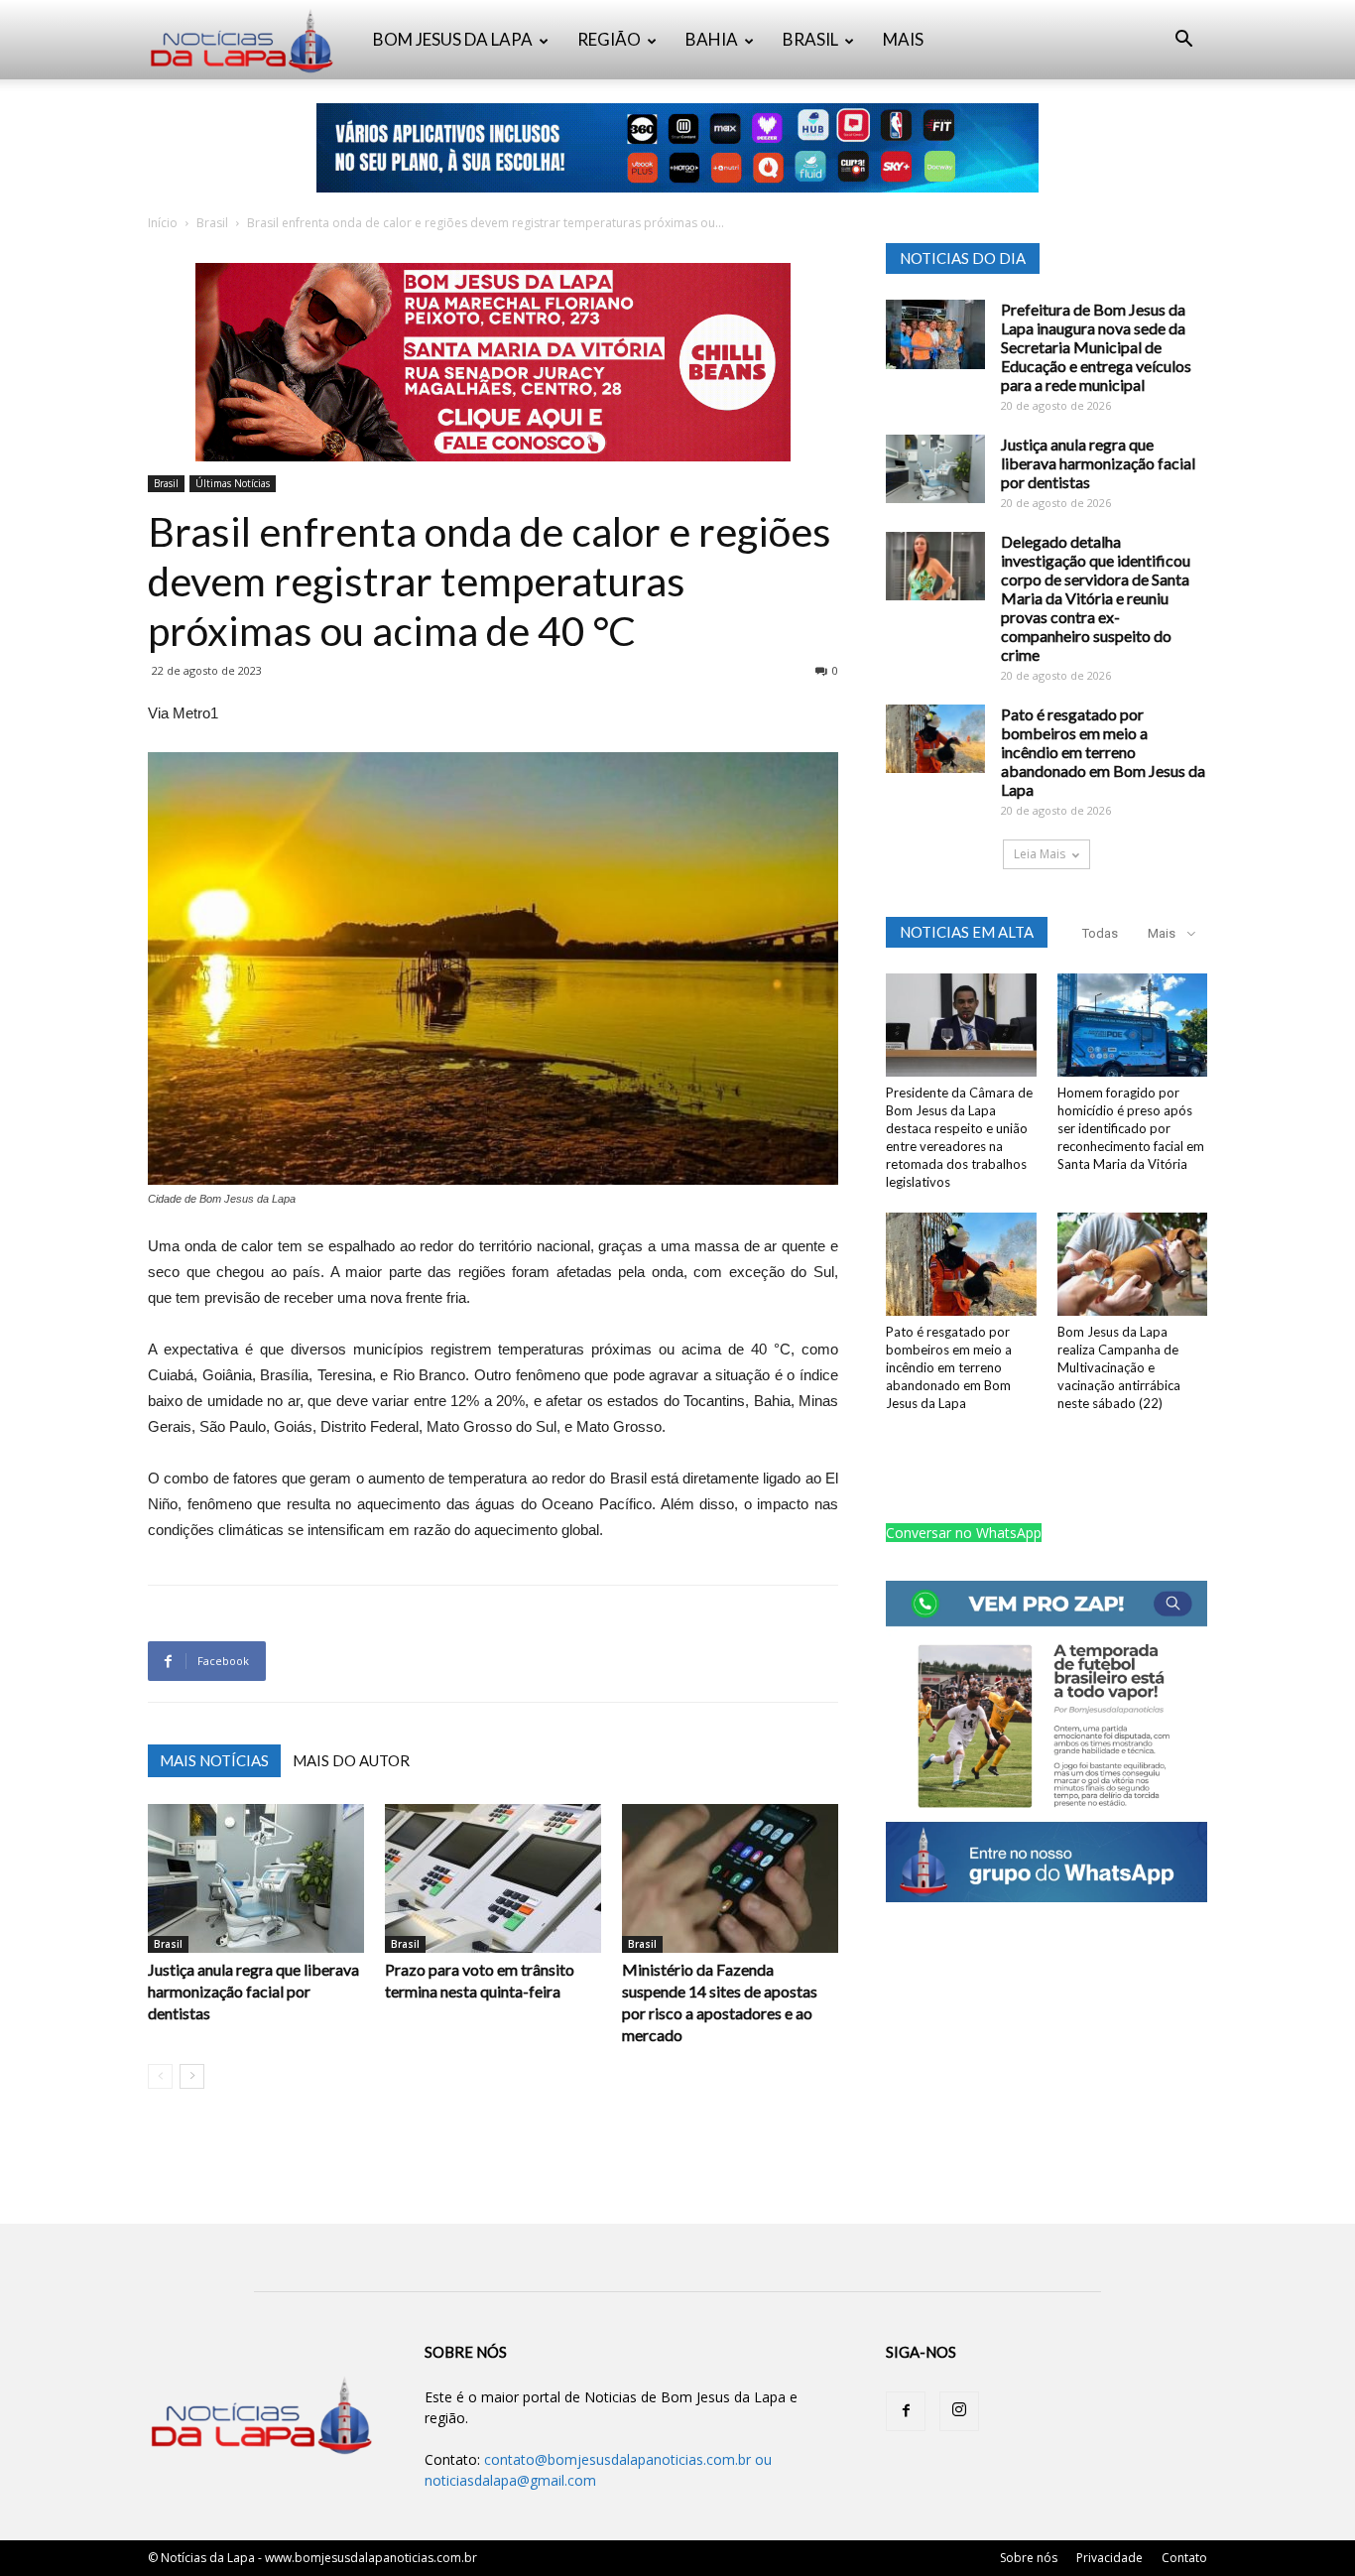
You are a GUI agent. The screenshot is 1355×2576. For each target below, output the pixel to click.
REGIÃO (609, 39)
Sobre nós (1029, 2558)
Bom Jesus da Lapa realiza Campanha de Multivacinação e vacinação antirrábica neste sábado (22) (1119, 1367)
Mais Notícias (214, 1760)
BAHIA (712, 39)
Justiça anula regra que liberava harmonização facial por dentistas (253, 1991)
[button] (1183, 41)
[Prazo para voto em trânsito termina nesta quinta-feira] (493, 1878)
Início (163, 223)
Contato (1184, 2558)
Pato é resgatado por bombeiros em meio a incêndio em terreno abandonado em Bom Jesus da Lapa (1103, 752)
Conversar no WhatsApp (964, 1533)
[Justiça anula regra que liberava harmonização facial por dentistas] (256, 1878)
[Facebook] (906, 2411)
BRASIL (810, 39)
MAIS (903, 39)
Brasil (212, 223)
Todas (1100, 933)
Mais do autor (351, 1760)
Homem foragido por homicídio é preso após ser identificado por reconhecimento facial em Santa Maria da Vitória (1131, 1128)
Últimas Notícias (233, 483)
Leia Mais (1040, 854)
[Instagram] (959, 2411)
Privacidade (1109, 2558)
